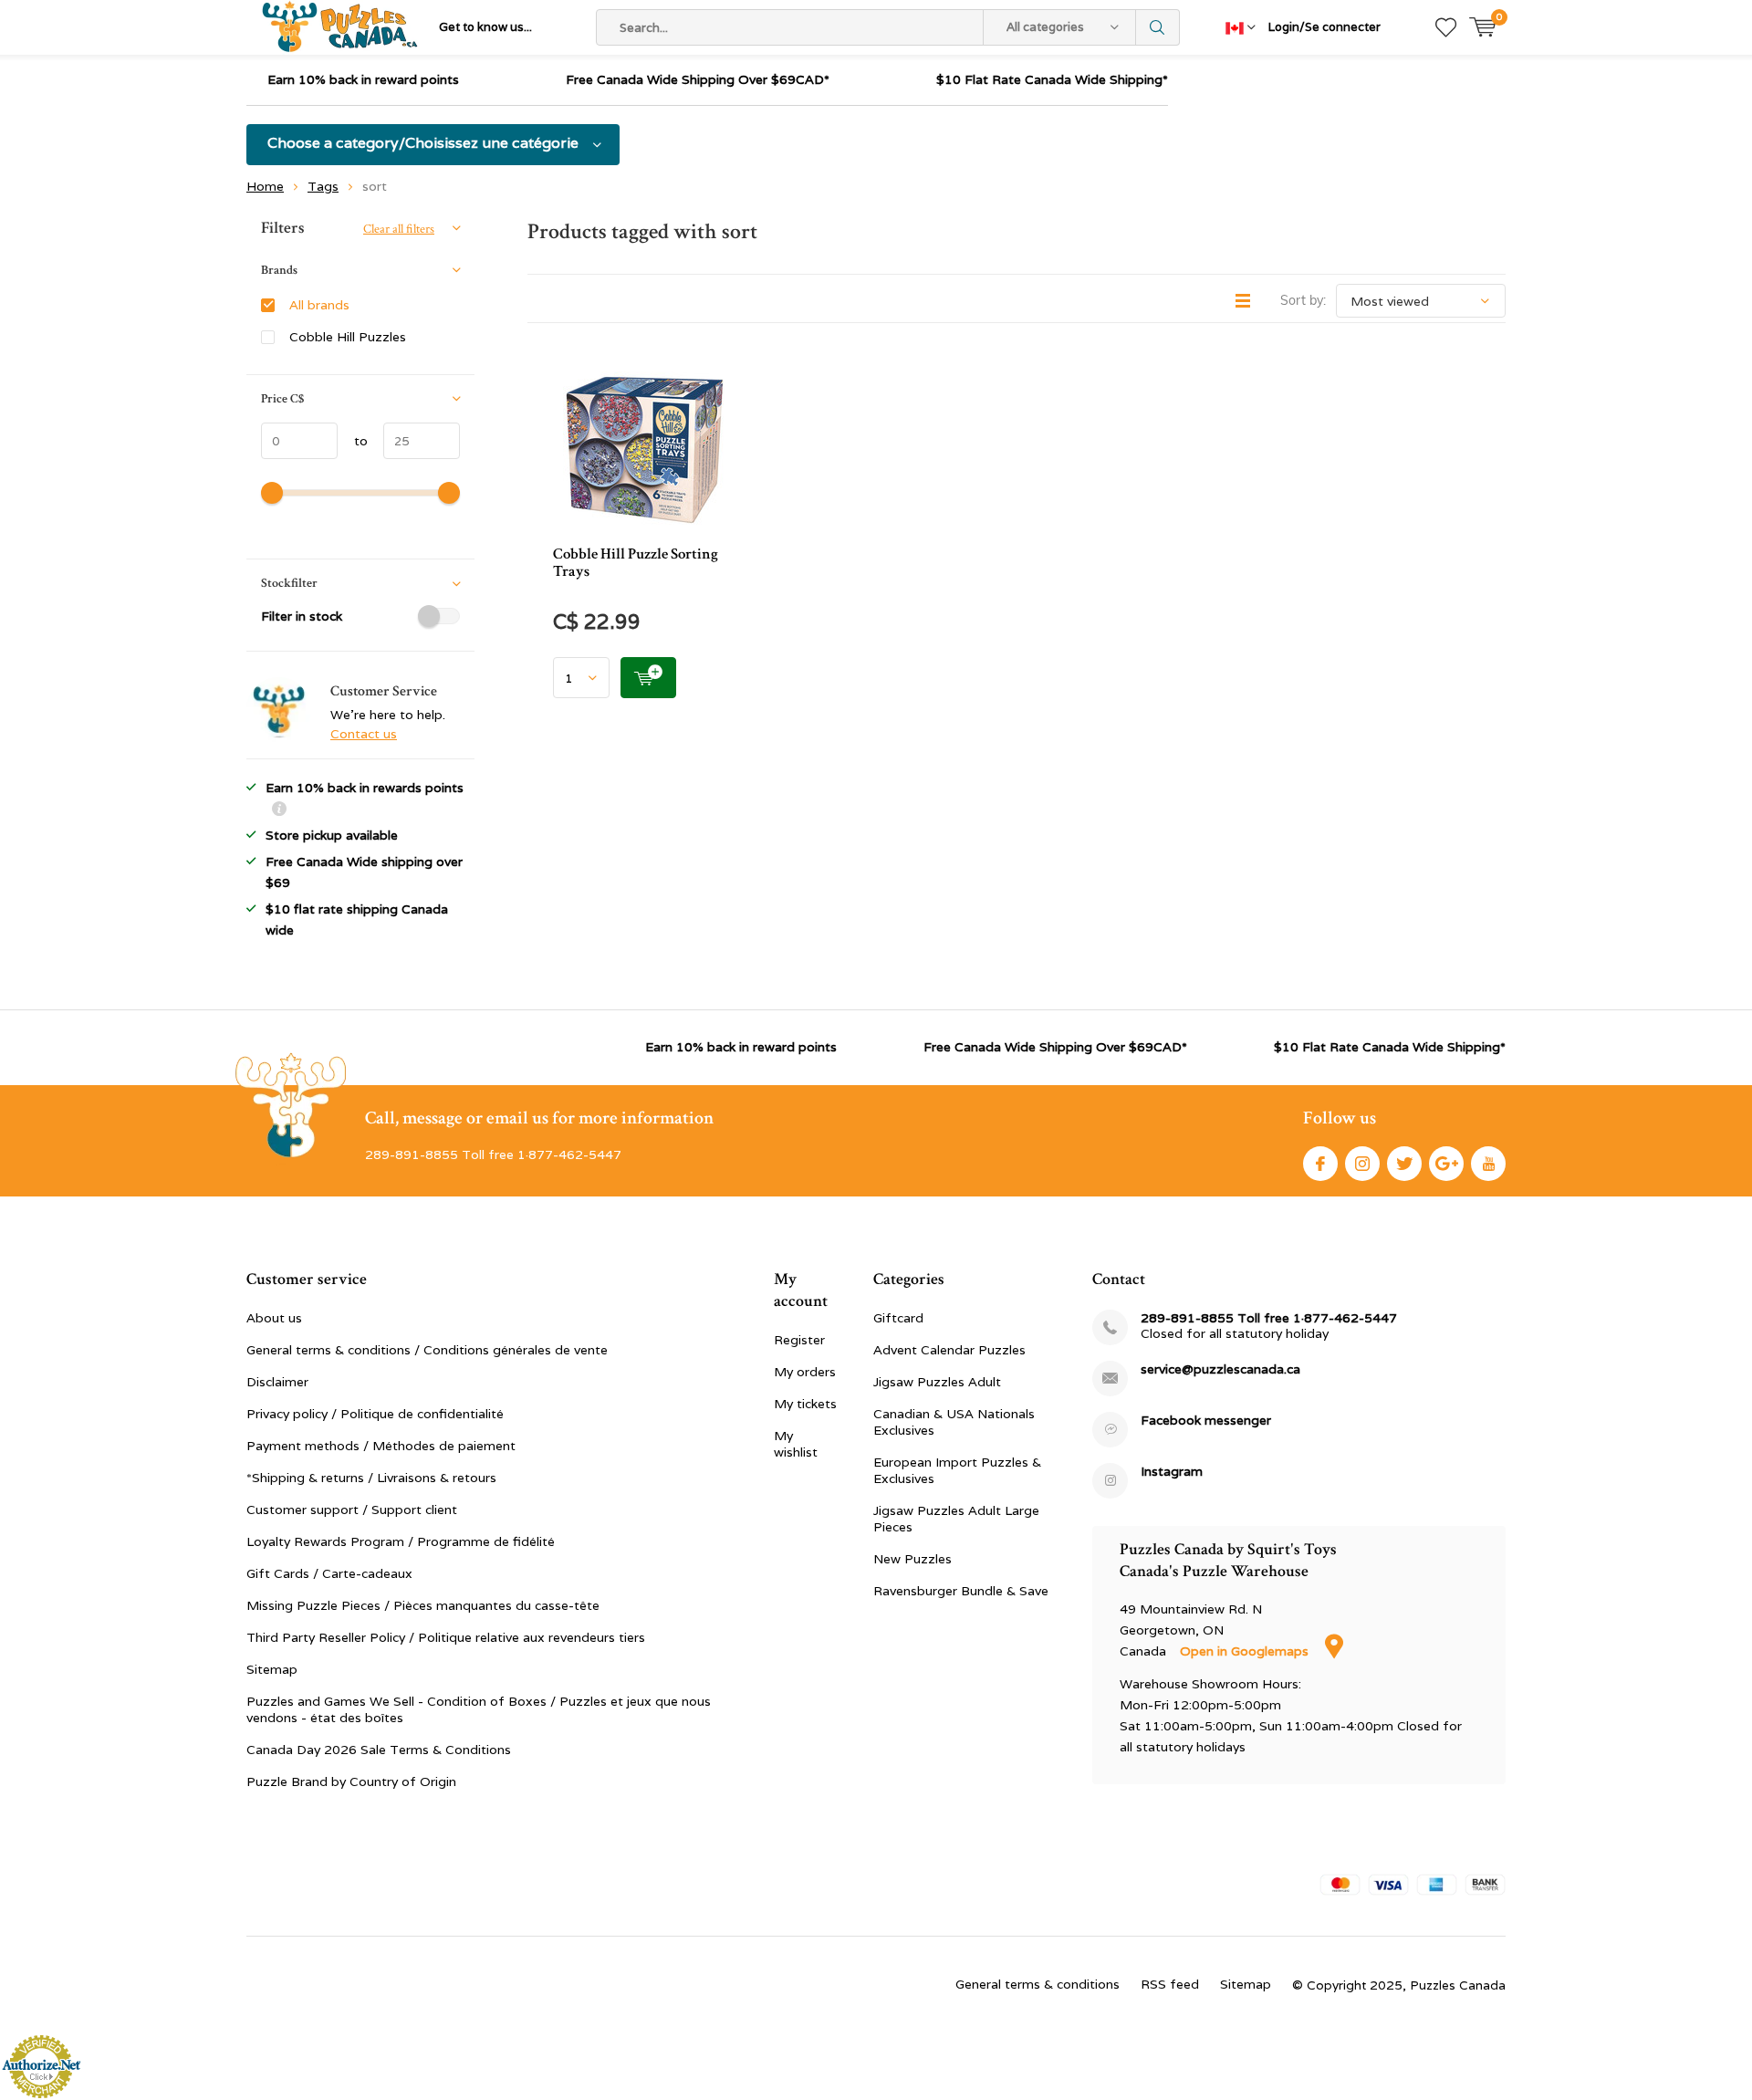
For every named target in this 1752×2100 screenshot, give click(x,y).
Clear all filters (399, 229)
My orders (805, 1372)
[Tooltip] (279, 811)
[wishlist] (1446, 27)
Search (1158, 27)
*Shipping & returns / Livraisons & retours (371, 1478)
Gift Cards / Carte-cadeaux (329, 1573)
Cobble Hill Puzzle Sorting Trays (636, 563)
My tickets (805, 1404)
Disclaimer (277, 1382)
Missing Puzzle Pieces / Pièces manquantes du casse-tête (423, 1605)
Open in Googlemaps (1246, 1651)
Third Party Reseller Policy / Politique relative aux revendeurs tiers (446, 1637)
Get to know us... (485, 27)
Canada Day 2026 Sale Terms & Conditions (379, 1750)
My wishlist (796, 1444)
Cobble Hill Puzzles (348, 337)
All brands (319, 305)
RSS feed (1170, 1984)
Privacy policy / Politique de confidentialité (375, 1414)
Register (799, 1340)
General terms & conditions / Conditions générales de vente (427, 1350)
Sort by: (1303, 300)
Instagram (1362, 1164)
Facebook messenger (1206, 1421)
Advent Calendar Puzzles (949, 1350)
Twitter (1404, 1164)
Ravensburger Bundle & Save (961, 1591)
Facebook (1320, 1164)
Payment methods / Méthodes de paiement (381, 1446)
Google (1446, 1164)
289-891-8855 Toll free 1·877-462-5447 (1269, 1318)
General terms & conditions (1038, 1984)
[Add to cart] (648, 678)
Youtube (1488, 1164)
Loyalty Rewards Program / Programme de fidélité (401, 1541)
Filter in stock (302, 616)
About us (274, 1318)
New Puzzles (912, 1559)
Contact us (364, 734)
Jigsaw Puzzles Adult (937, 1382)
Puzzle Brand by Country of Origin (351, 1781)
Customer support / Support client (352, 1510)
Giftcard (898, 1318)
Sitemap (272, 1669)
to (353, 441)
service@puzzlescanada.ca (1220, 1369)
